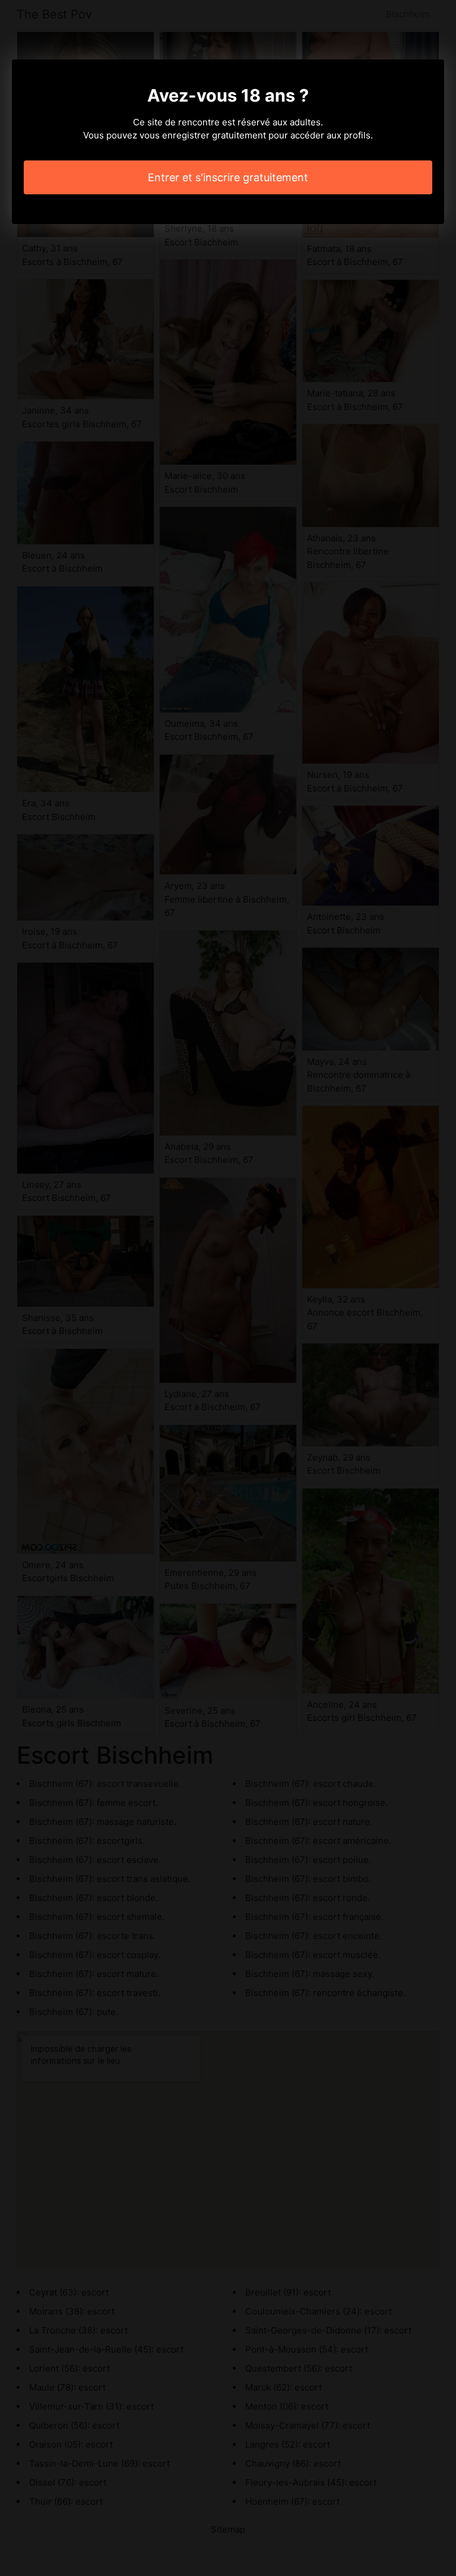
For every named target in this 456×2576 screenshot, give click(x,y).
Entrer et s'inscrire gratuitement (228, 177)
